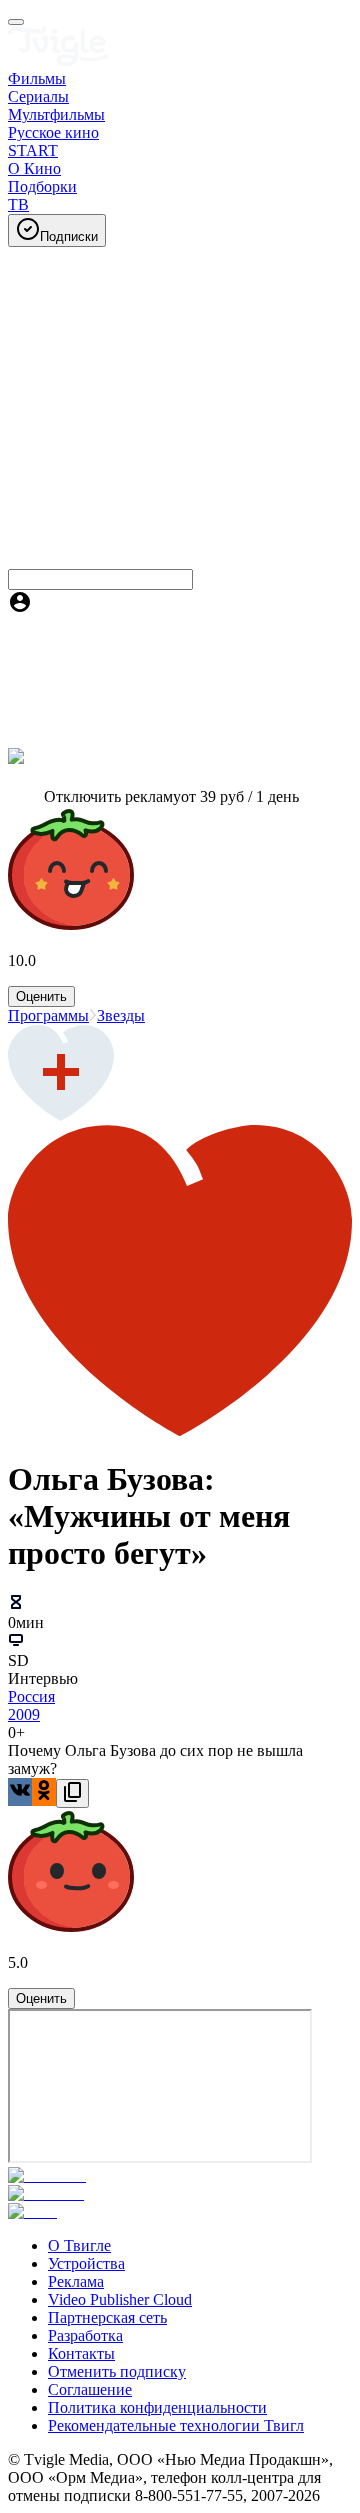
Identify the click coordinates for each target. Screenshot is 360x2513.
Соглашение (90, 2389)
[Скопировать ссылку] (72, 1793)
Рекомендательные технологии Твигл (176, 2425)
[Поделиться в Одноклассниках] (44, 1792)
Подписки (69, 236)
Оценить (41, 996)
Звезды (121, 1015)
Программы (48, 1015)
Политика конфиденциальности (157, 2407)
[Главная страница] (58, 60)
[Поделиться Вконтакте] (20, 1792)
